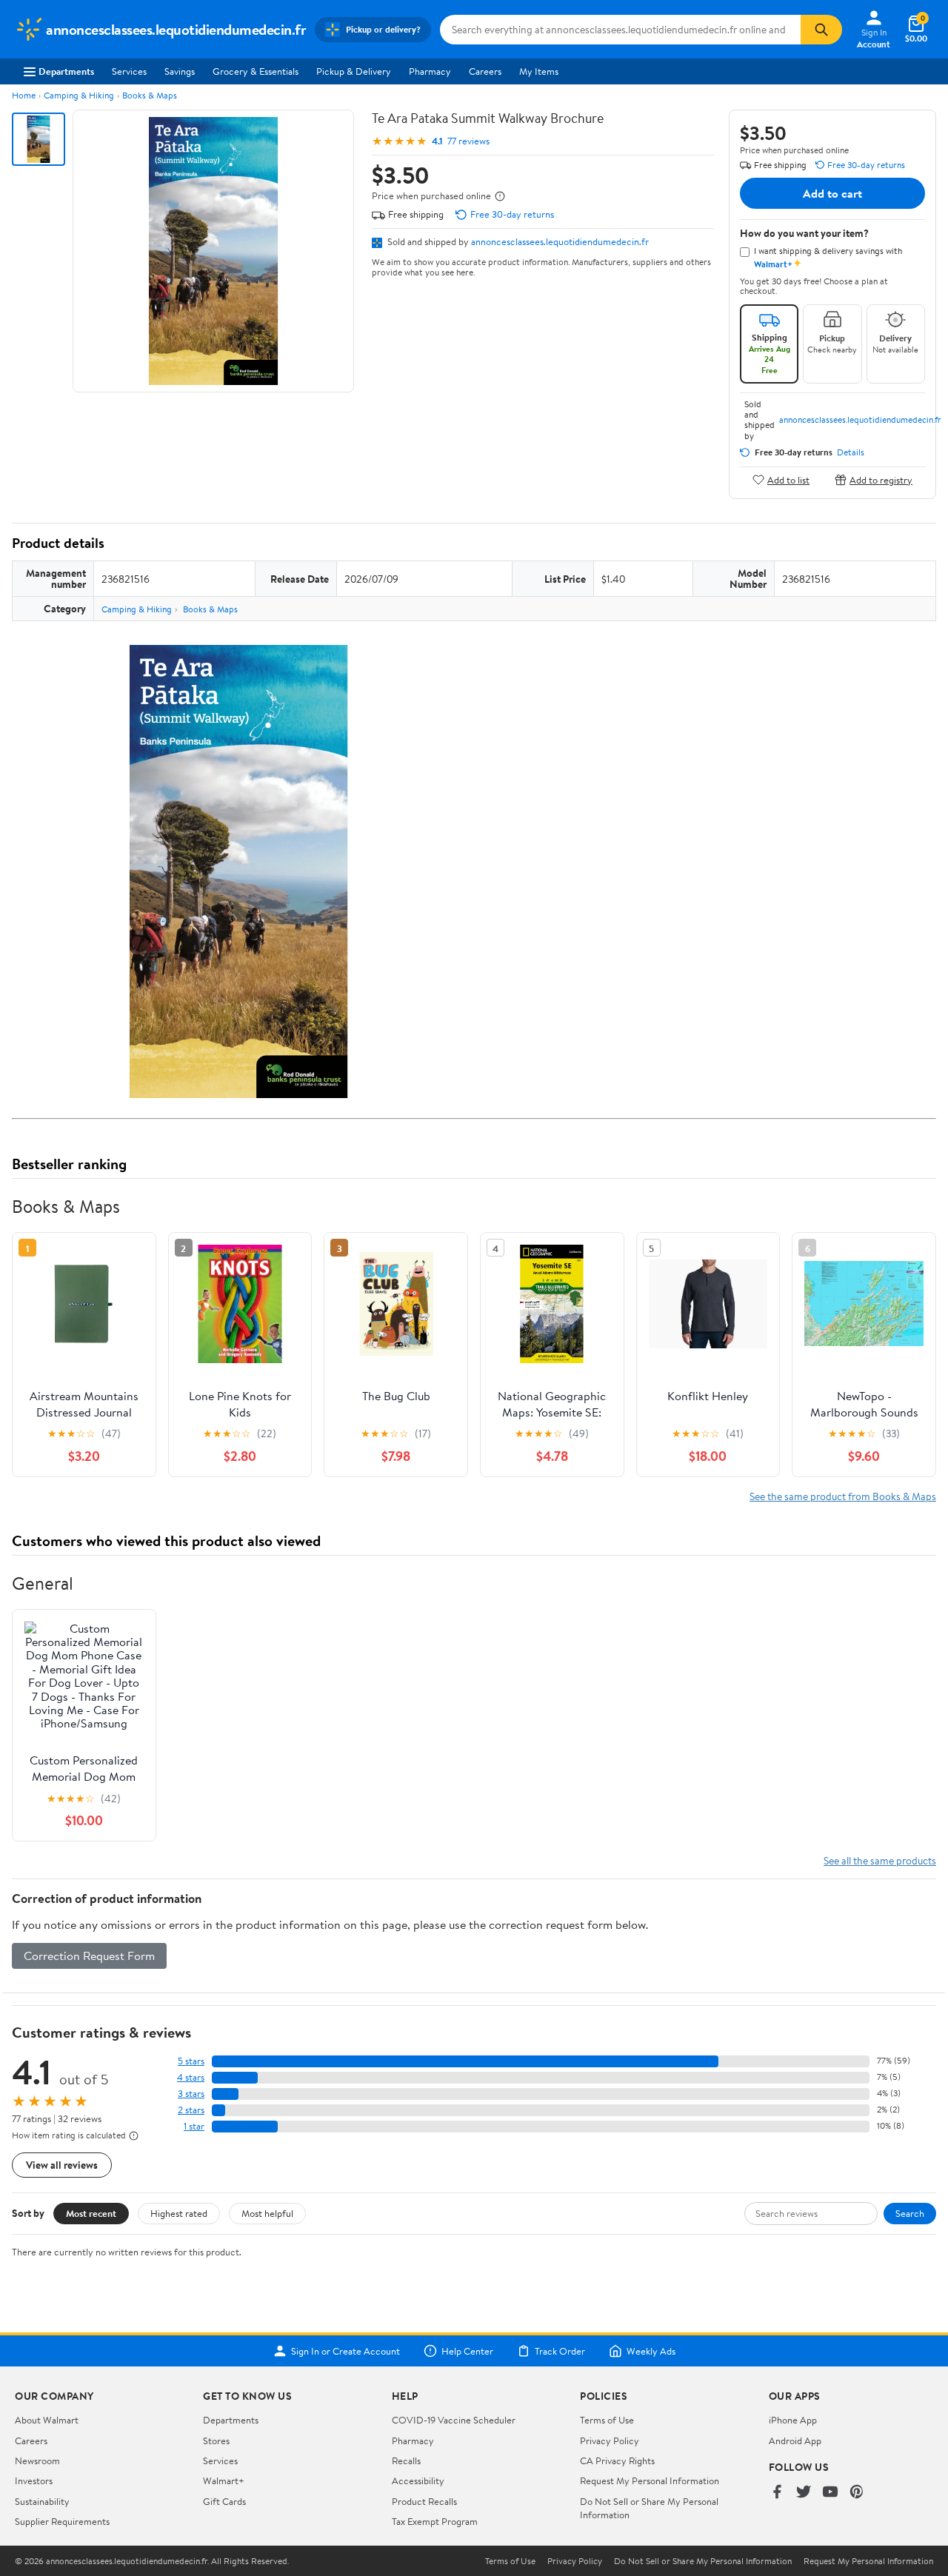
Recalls (406, 2460)
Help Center (467, 2351)
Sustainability (42, 2501)
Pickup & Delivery (354, 71)
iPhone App (793, 2420)
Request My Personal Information (650, 2480)
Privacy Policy (610, 2440)
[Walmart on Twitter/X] (804, 2493)
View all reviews (62, 2165)
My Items (539, 71)
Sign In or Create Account (346, 2351)
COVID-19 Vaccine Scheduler (454, 2420)
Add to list (788, 479)
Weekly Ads (651, 2351)
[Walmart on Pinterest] (857, 2493)
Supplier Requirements (62, 2521)
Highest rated (179, 2213)
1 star (194, 2126)
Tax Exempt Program (435, 2521)
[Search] (821, 30)
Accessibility (418, 2480)
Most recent (91, 2213)
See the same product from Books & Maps (843, 1496)
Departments (66, 71)
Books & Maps (150, 95)
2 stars (191, 2110)
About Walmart (47, 2420)
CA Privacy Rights (617, 2460)
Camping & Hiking (79, 95)
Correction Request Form (89, 1956)
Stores (216, 2440)
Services (129, 71)
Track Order (560, 2351)
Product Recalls (424, 2501)
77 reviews (468, 141)
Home (24, 95)
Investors (34, 2480)
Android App (795, 2440)
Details (851, 452)
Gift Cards (224, 2501)
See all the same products (880, 1860)
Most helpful (267, 2213)
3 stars (191, 2094)
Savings (180, 71)
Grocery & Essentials (256, 71)
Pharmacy (430, 71)
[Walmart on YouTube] (830, 2493)
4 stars (191, 2077)
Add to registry (881, 479)
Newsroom (37, 2460)
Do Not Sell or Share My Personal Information (703, 2561)
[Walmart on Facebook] (777, 2493)
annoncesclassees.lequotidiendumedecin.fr (560, 241)
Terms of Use (607, 2420)
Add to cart (832, 193)
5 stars (191, 2061)
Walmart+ (224, 2480)
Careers (485, 71)
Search (910, 2213)
